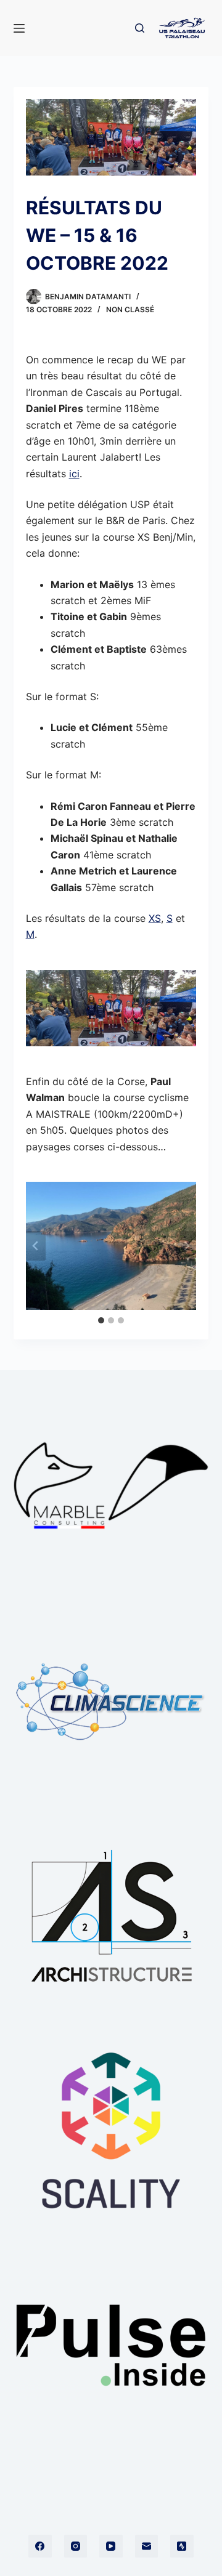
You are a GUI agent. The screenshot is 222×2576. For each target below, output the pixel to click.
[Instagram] (76, 2546)
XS (155, 918)
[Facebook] (40, 2546)
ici (74, 474)
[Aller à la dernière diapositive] (36, 1246)
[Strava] (182, 2546)
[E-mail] (147, 2546)
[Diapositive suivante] (186, 1246)
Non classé (130, 309)
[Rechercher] (140, 28)
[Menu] (19, 28)
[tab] (101, 1320)
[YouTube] (111, 2546)
